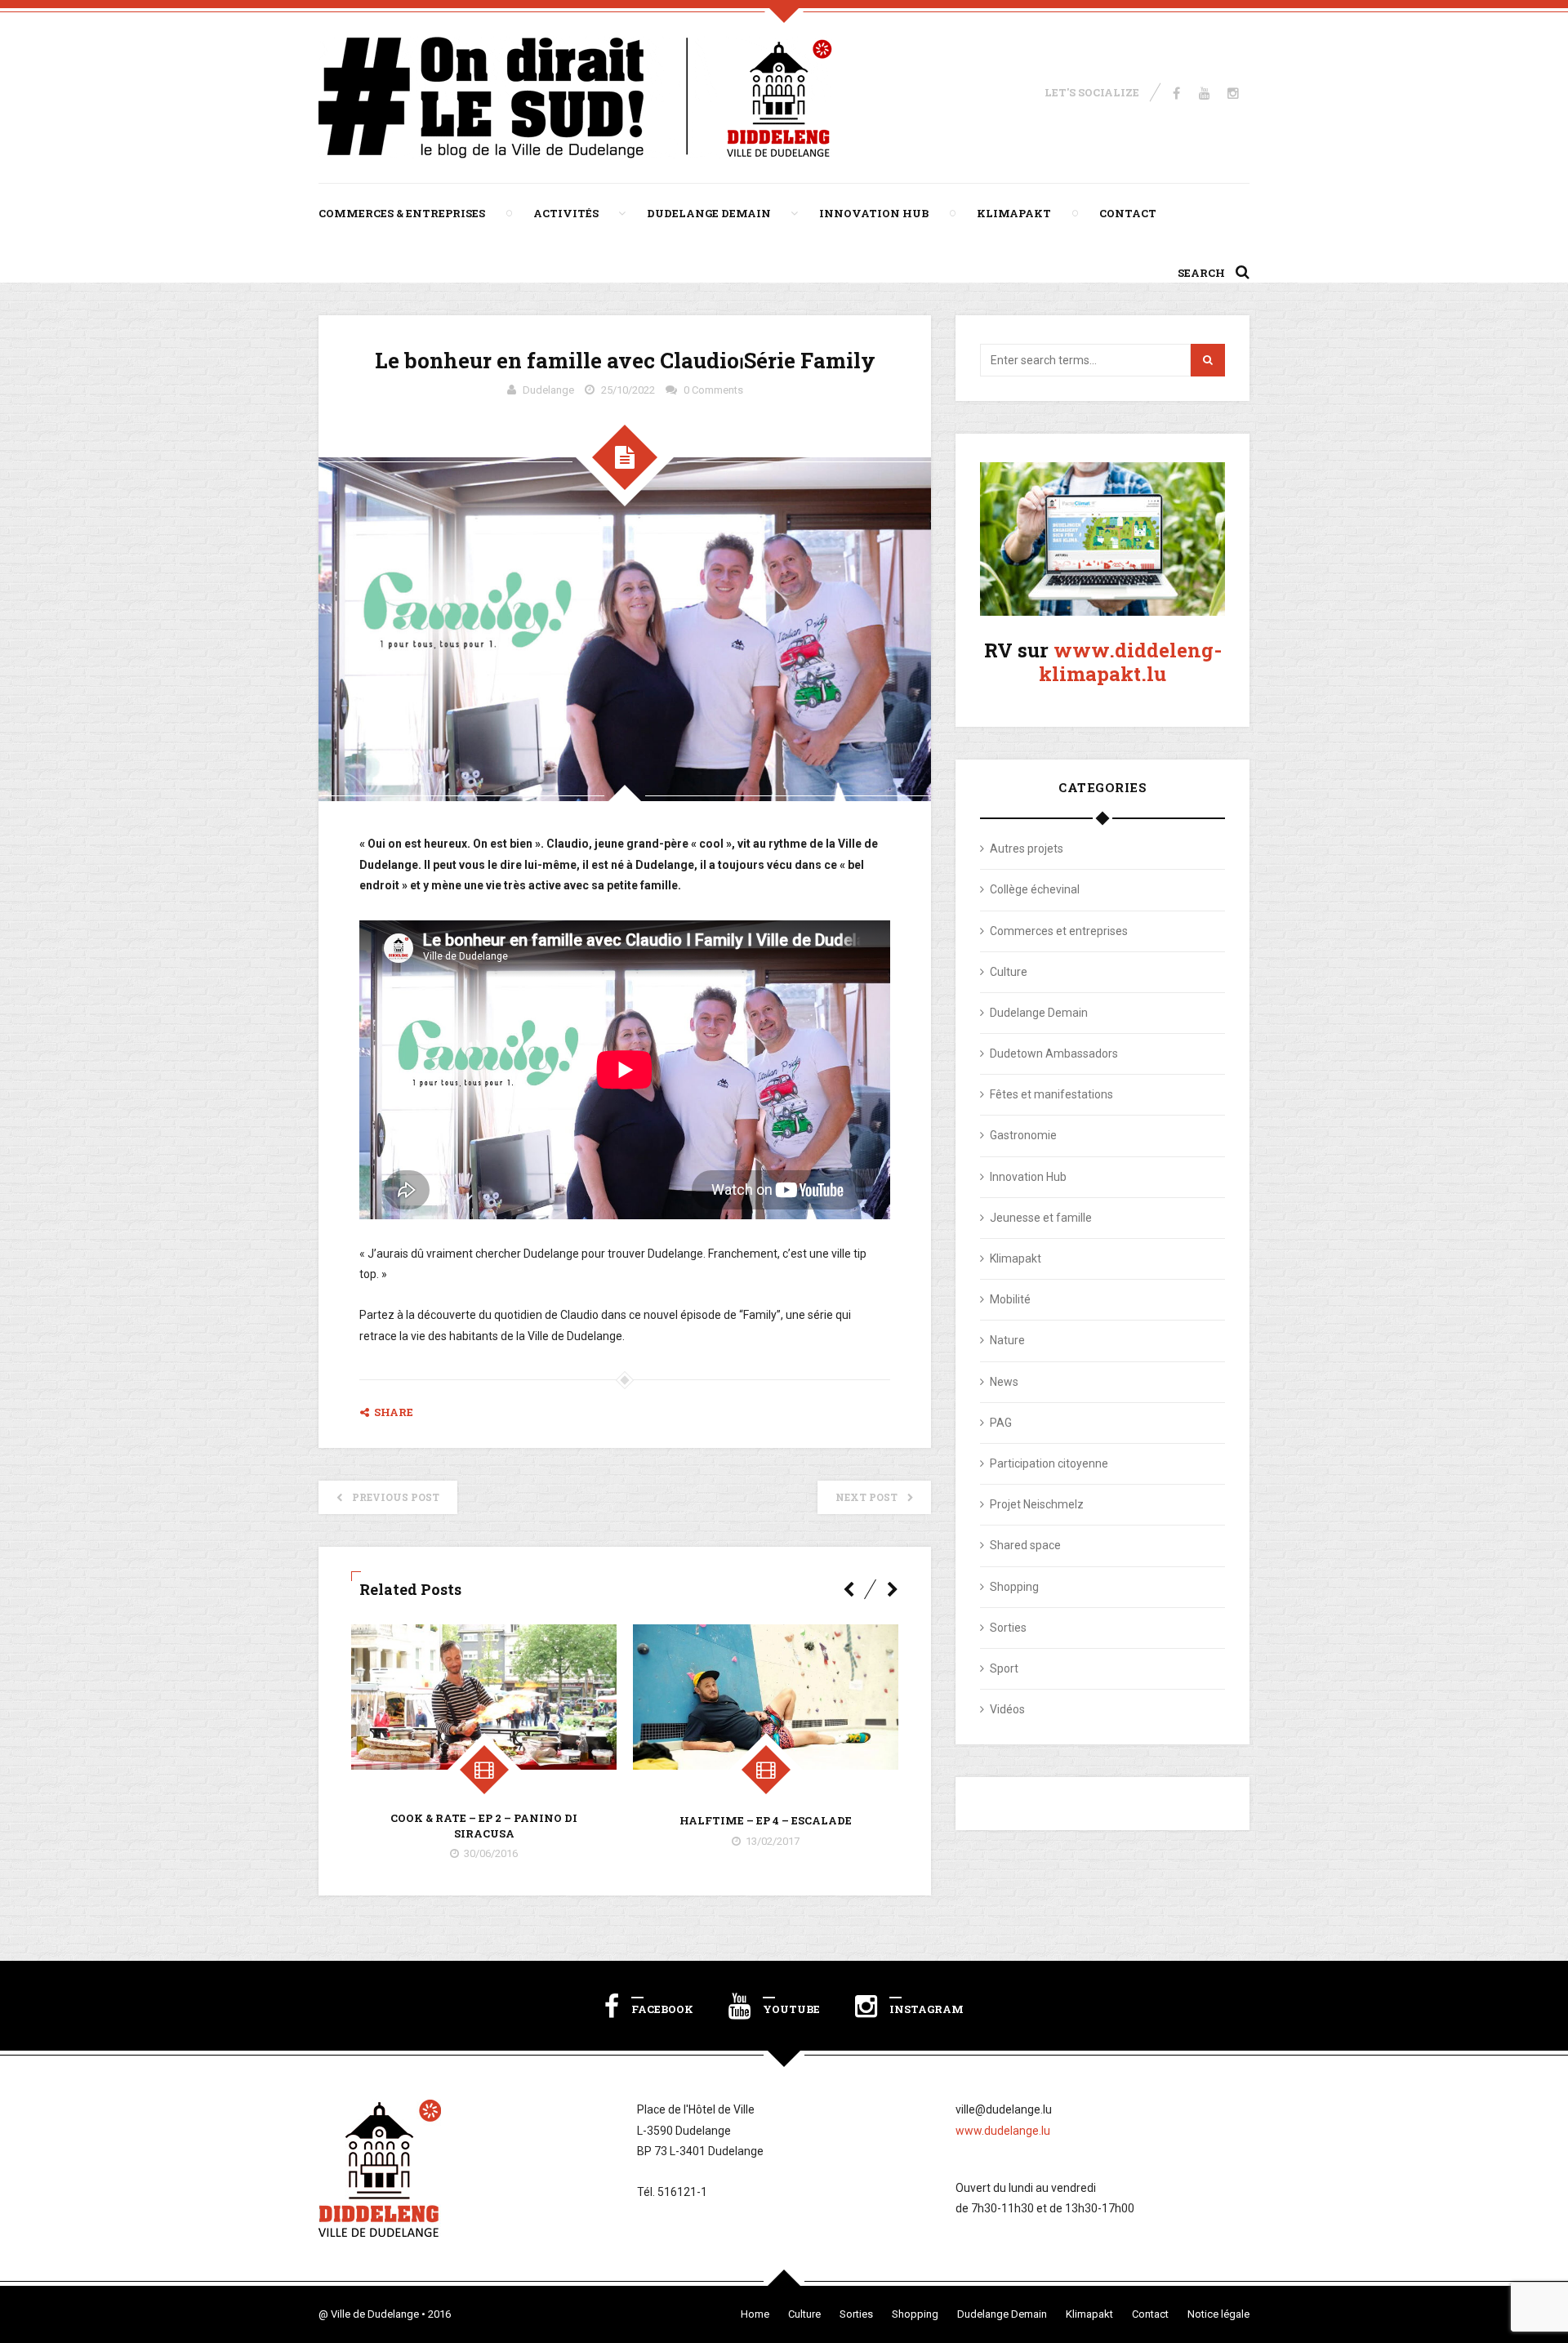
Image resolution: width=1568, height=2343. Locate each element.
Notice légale (1218, 2314)
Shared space (1025, 1545)
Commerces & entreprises (402, 213)
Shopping (1014, 1587)
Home (755, 2314)
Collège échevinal (1035, 889)
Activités (566, 213)
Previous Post (396, 1497)
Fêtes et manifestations (1051, 1094)
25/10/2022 (628, 390)
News (1004, 1382)
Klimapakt (1014, 213)
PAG (1001, 1423)
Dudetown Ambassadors (1054, 1053)
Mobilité (1010, 1299)
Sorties (1008, 1628)
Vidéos (1007, 1709)
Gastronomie (1023, 1135)
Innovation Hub (874, 213)
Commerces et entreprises (1059, 931)
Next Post (866, 1497)
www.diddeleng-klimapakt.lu (1130, 662)
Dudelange (548, 390)
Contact (1128, 213)
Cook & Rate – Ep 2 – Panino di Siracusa (484, 1825)
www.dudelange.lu (1003, 2131)
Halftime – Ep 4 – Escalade (766, 1820)
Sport (1004, 1668)
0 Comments (713, 390)
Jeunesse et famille (1041, 1218)
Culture (1009, 972)
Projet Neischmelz (1037, 1504)
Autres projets (1027, 849)
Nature (1007, 1340)
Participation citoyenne (1049, 1463)
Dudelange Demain (709, 213)
